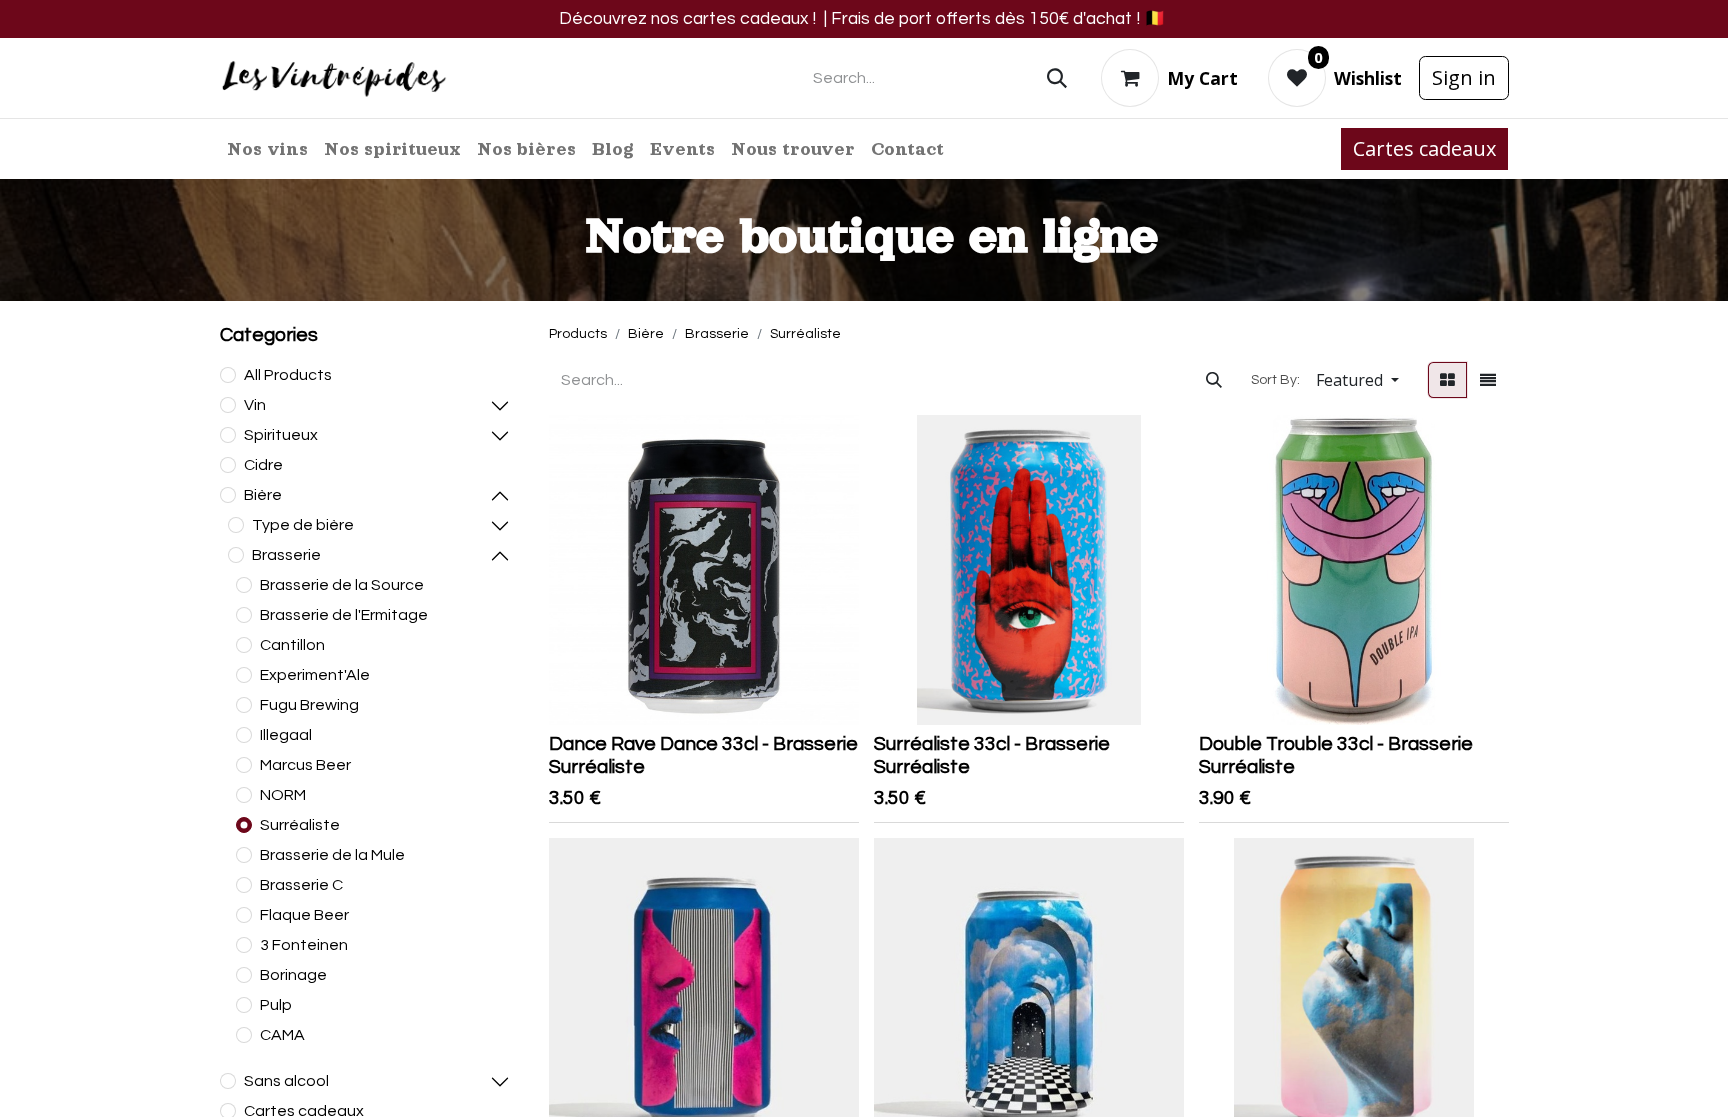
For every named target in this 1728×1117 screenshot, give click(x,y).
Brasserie (286, 555)
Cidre (263, 465)
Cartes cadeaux (1424, 148)
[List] (1488, 380)
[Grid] (1447, 380)
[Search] (1057, 78)
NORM (283, 795)
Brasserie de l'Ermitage (344, 615)
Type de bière (303, 525)
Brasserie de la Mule (332, 855)
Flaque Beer (304, 915)
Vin (255, 405)
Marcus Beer (305, 765)
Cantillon (292, 645)
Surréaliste (300, 825)
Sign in (1464, 77)
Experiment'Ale (315, 675)
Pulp (276, 1005)
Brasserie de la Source (342, 585)
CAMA (282, 1035)
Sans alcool (286, 1081)
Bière (263, 495)
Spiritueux (281, 435)
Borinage (293, 975)
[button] (1357, 380)
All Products (288, 375)
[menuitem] (267, 149)
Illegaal (286, 735)
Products (578, 334)
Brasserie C (301, 885)
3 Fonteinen (304, 945)
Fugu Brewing (309, 705)
